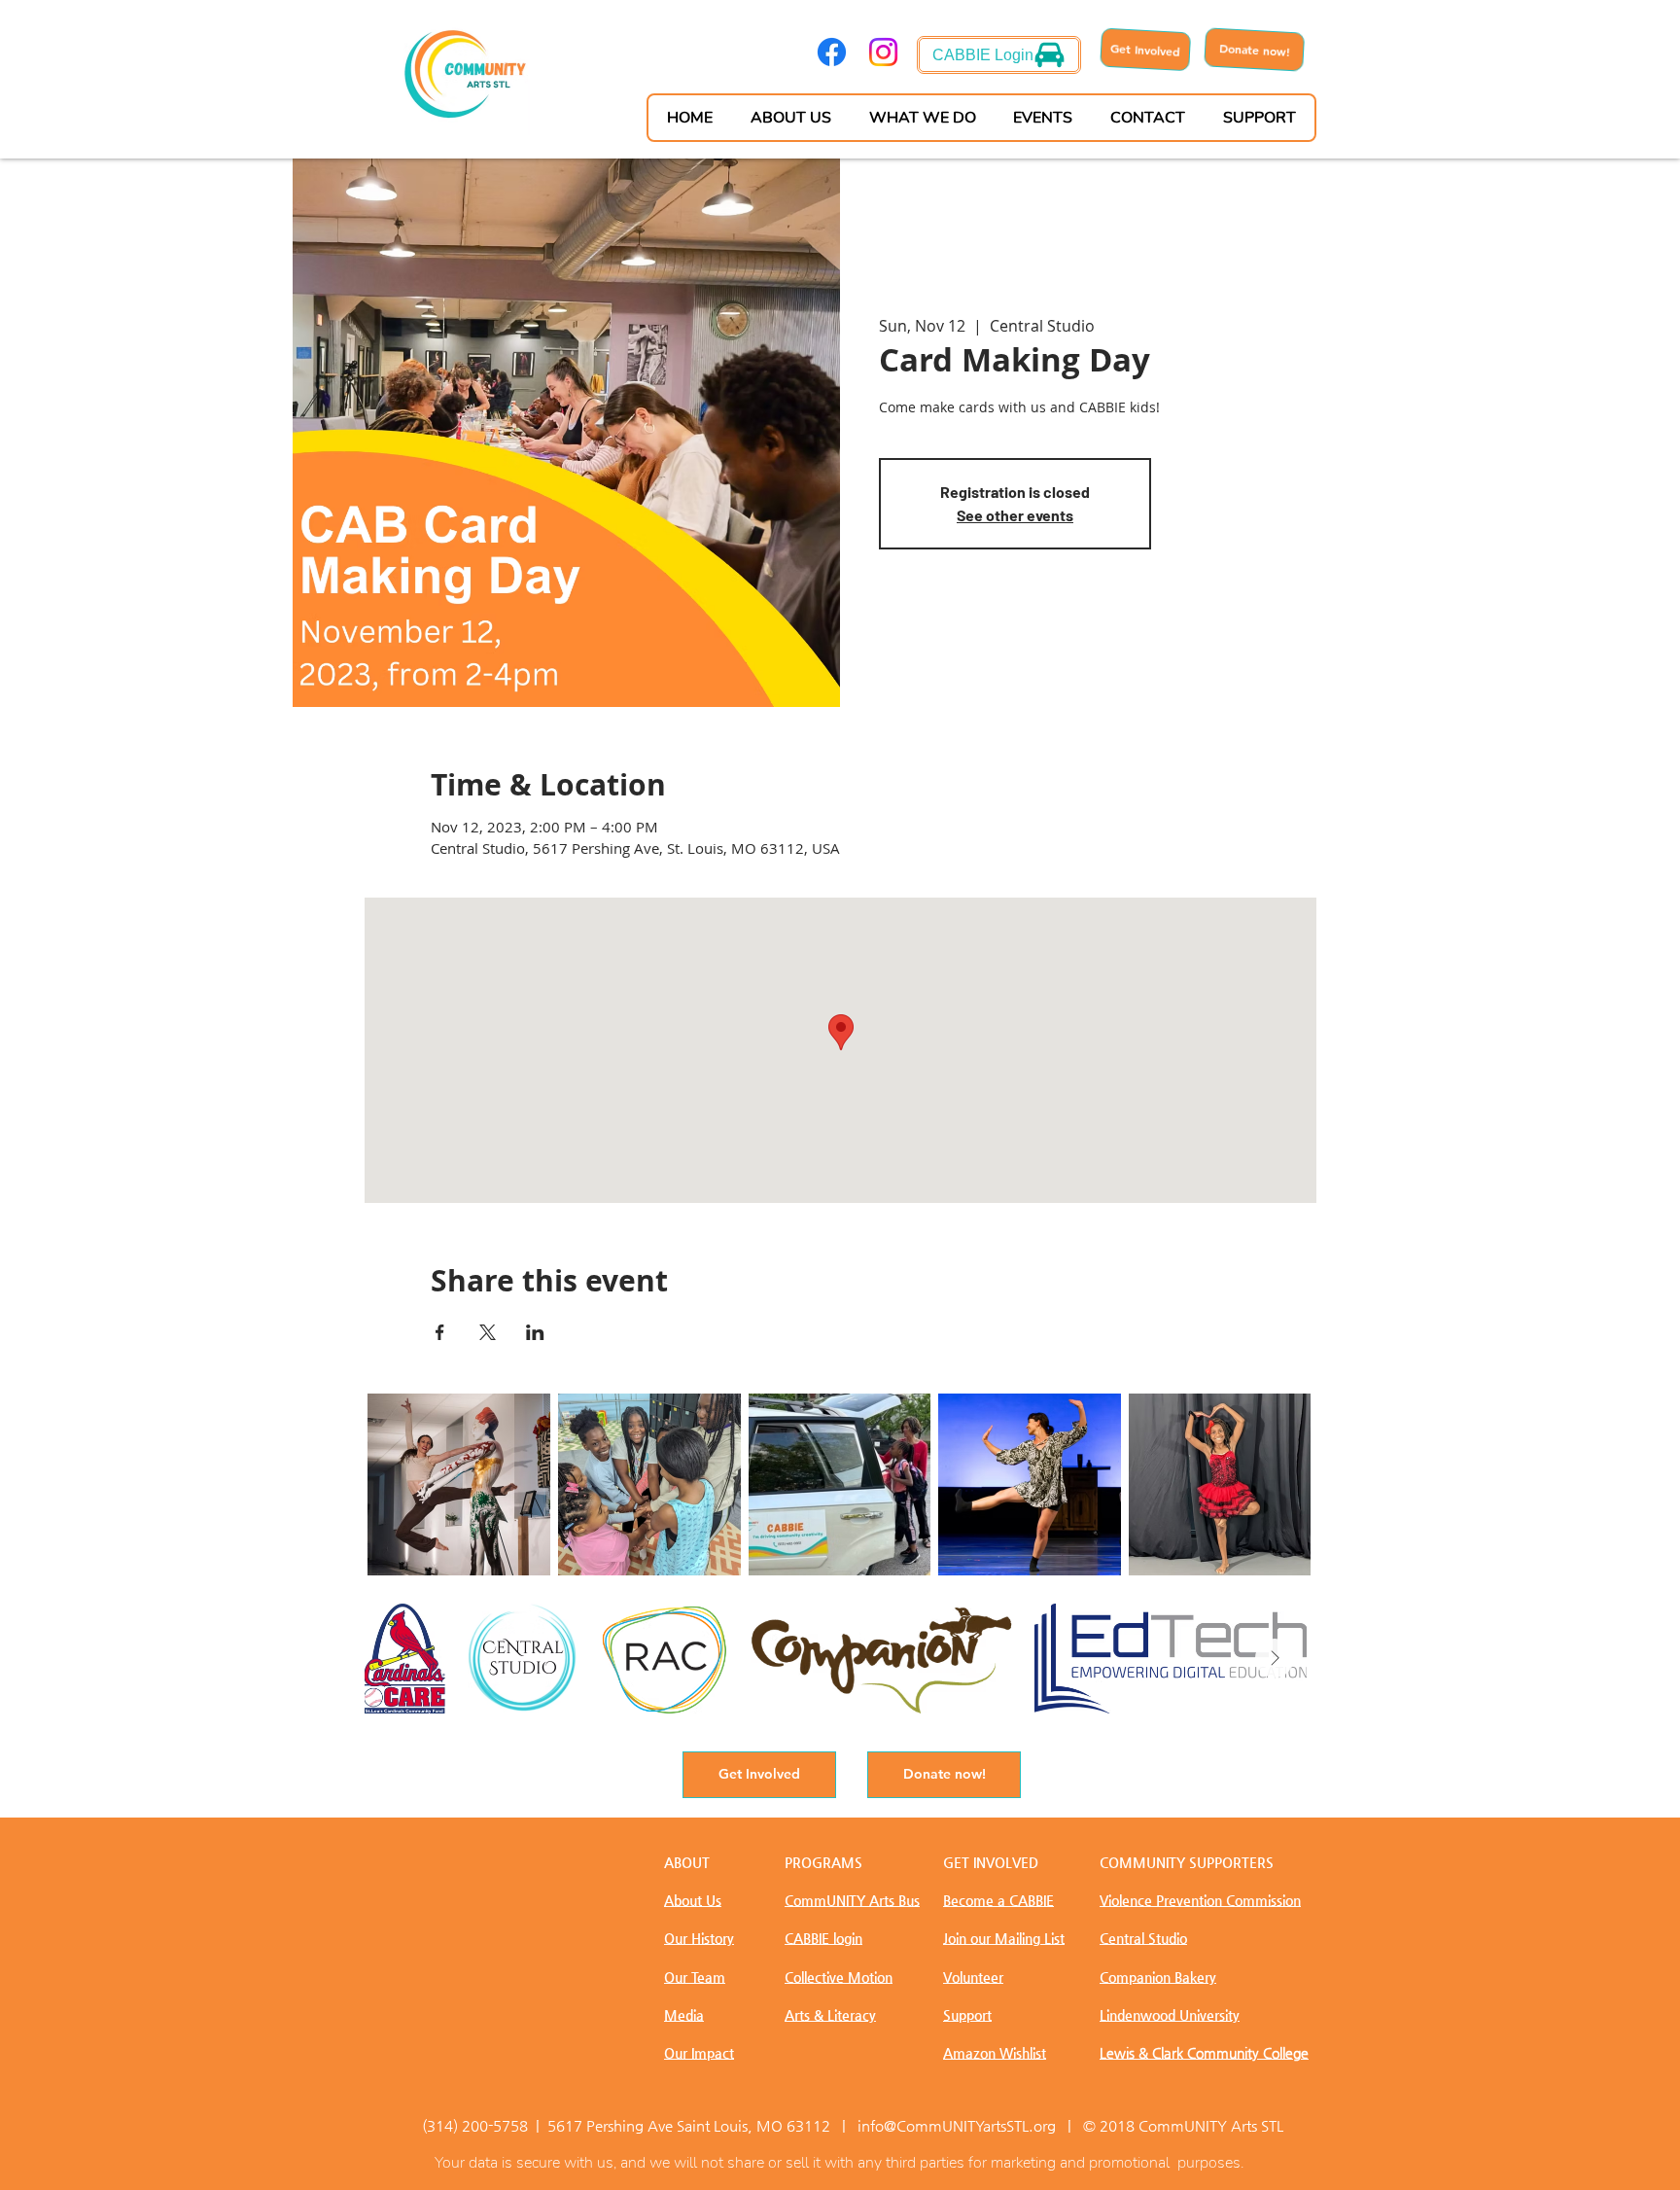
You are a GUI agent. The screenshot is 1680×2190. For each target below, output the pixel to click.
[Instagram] (883, 52)
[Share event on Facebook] (440, 1332)
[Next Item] (1275, 1658)
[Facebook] (832, 52)
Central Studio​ (1143, 1938)
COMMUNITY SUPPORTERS (1187, 1862)
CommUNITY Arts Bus (852, 1900)
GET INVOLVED (991, 1862)
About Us (693, 1900)
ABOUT (687, 1862)
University (1170, 2015)
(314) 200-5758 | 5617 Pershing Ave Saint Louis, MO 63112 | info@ (659, 2125)
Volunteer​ (973, 1977)
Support (967, 2015)
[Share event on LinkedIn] (535, 1332)
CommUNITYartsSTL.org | (988, 2125)
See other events (1015, 515)
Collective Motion (839, 1977)
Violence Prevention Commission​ (1200, 1900)
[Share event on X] (488, 1332)
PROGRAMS (823, 1862)
